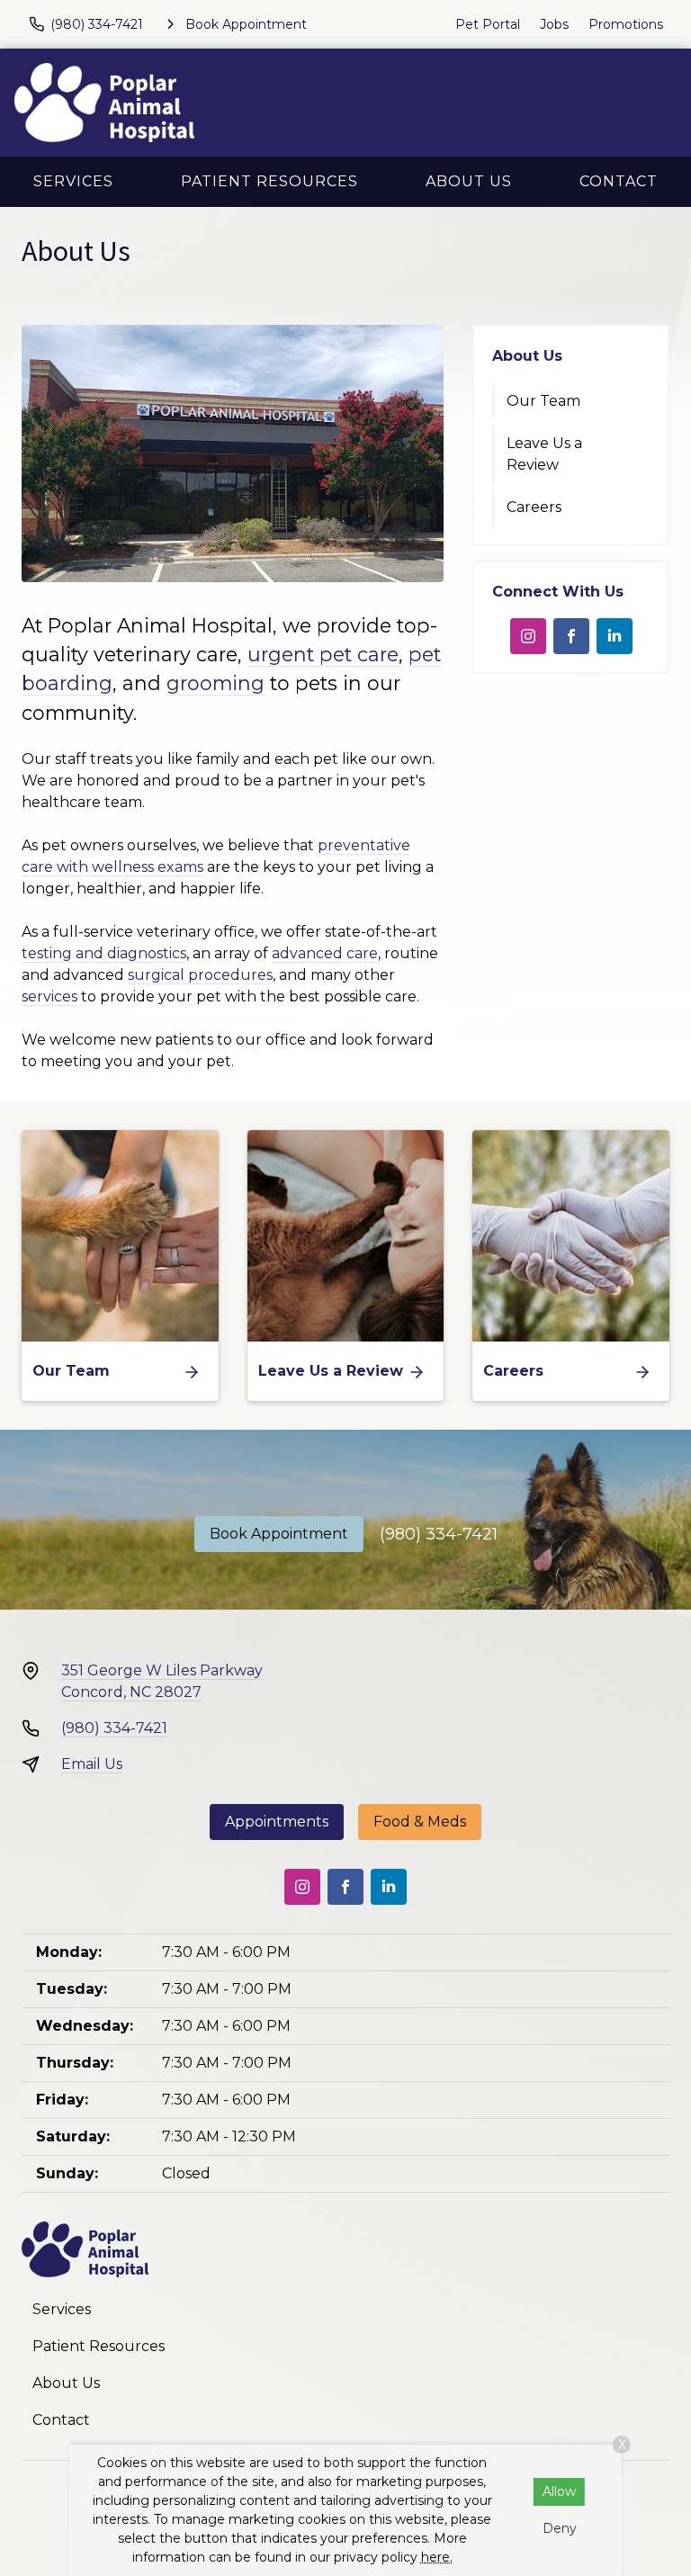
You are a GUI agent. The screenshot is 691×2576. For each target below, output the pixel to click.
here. (437, 2557)
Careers (534, 507)
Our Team (543, 401)
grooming (215, 683)
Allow (559, 2491)
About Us (469, 181)
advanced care (325, 953)
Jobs (554, 24)
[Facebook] (571, 636)
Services (73, 181)
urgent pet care (323, 654)
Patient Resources (269, 181)
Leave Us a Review (544, 454)
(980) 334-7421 (439, 1534)
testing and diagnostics (104, 953)
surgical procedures (200, 975)
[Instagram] (528, 636)
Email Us (92, 1764)
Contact (619, 181)
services (49, 996)
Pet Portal (488, 24)
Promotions (626, 24)
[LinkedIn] (615, 636)
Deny (560, 2528)
